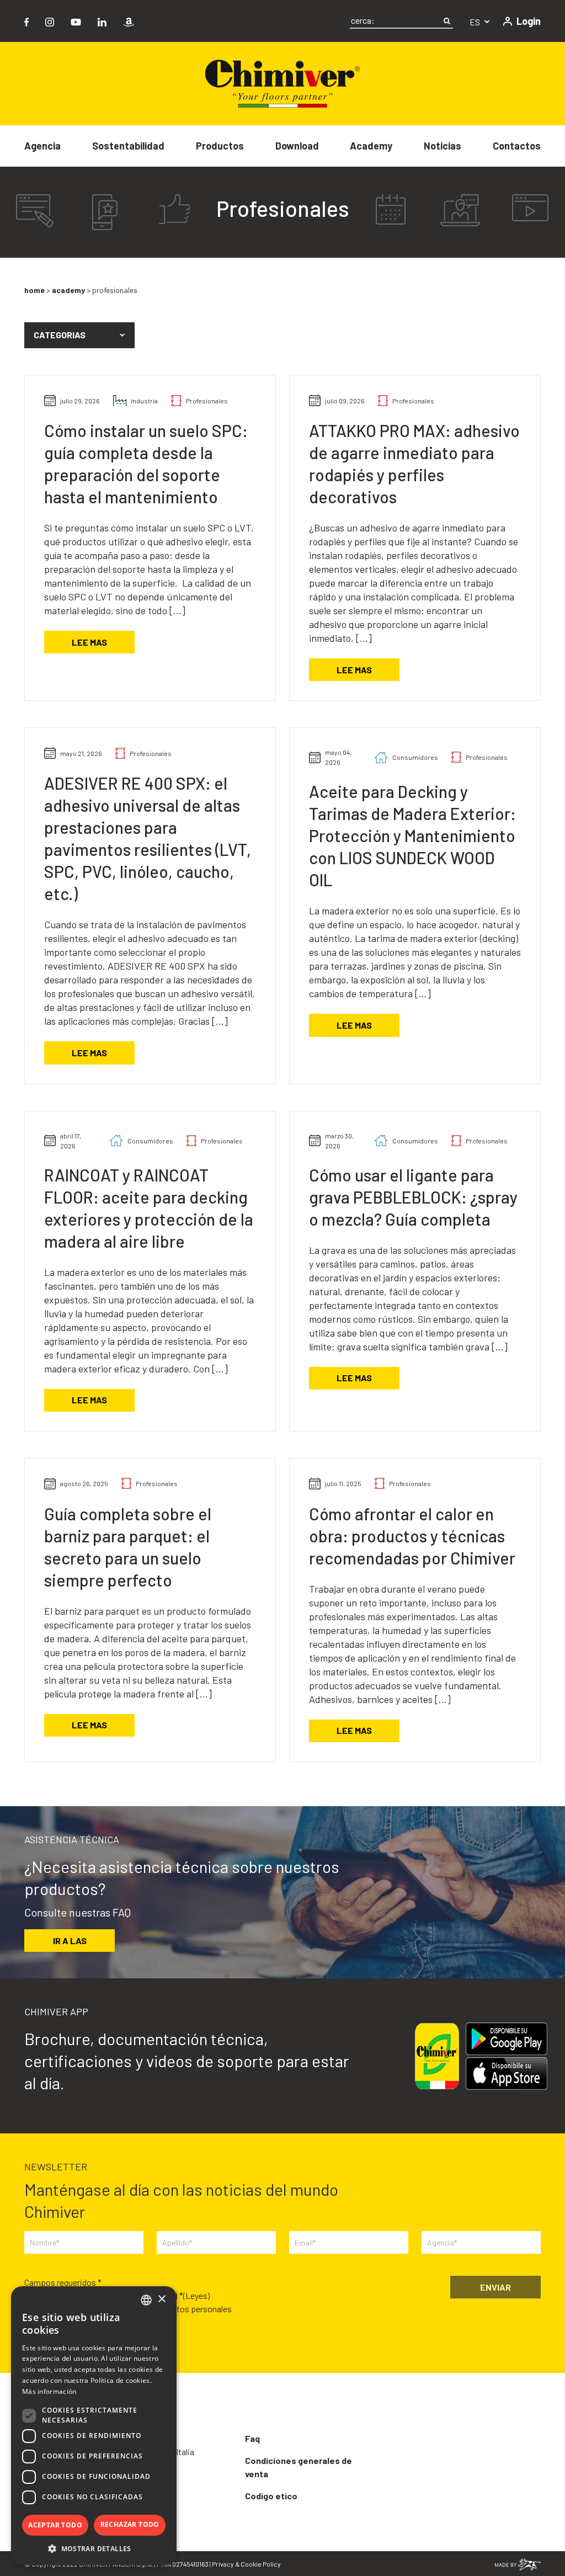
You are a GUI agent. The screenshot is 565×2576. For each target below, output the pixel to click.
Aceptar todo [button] (55, 2525)
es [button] (476, 22)
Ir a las (70, 1941)
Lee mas (89, 642)
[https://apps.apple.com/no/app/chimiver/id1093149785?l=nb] (507, 2074)
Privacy (223, 2564)
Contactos (517, 146)
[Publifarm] (518, 2563)
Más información (49, 2391)
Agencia (42, 146)
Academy (371, 146)
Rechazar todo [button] (130, 2524)
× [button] (161, 2299)
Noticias (443, 146)
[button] (79, 336)
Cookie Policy (261, 2564)
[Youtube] (76, 21)
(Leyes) (196, 2295)
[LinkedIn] (102, 21)
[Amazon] (129, 21)
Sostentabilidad (128, 146)
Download (297, 146)
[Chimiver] (282, 83)
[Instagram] (50, 21)
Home (34, 290)
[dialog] (94, 2426)
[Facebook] (26, 21)
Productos (220, 146)
